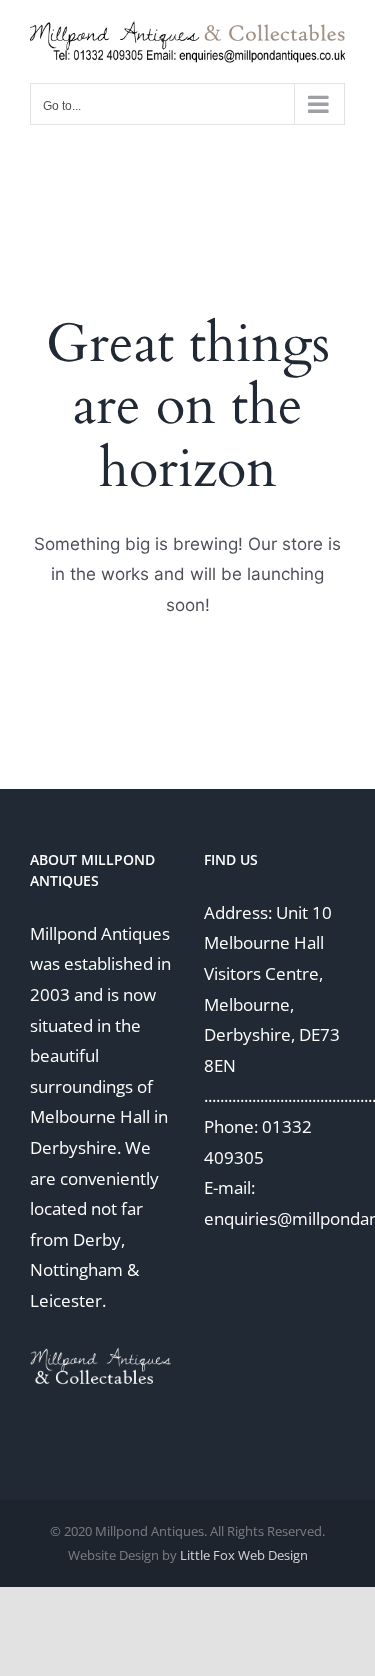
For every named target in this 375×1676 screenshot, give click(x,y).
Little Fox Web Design (244, 1555)
